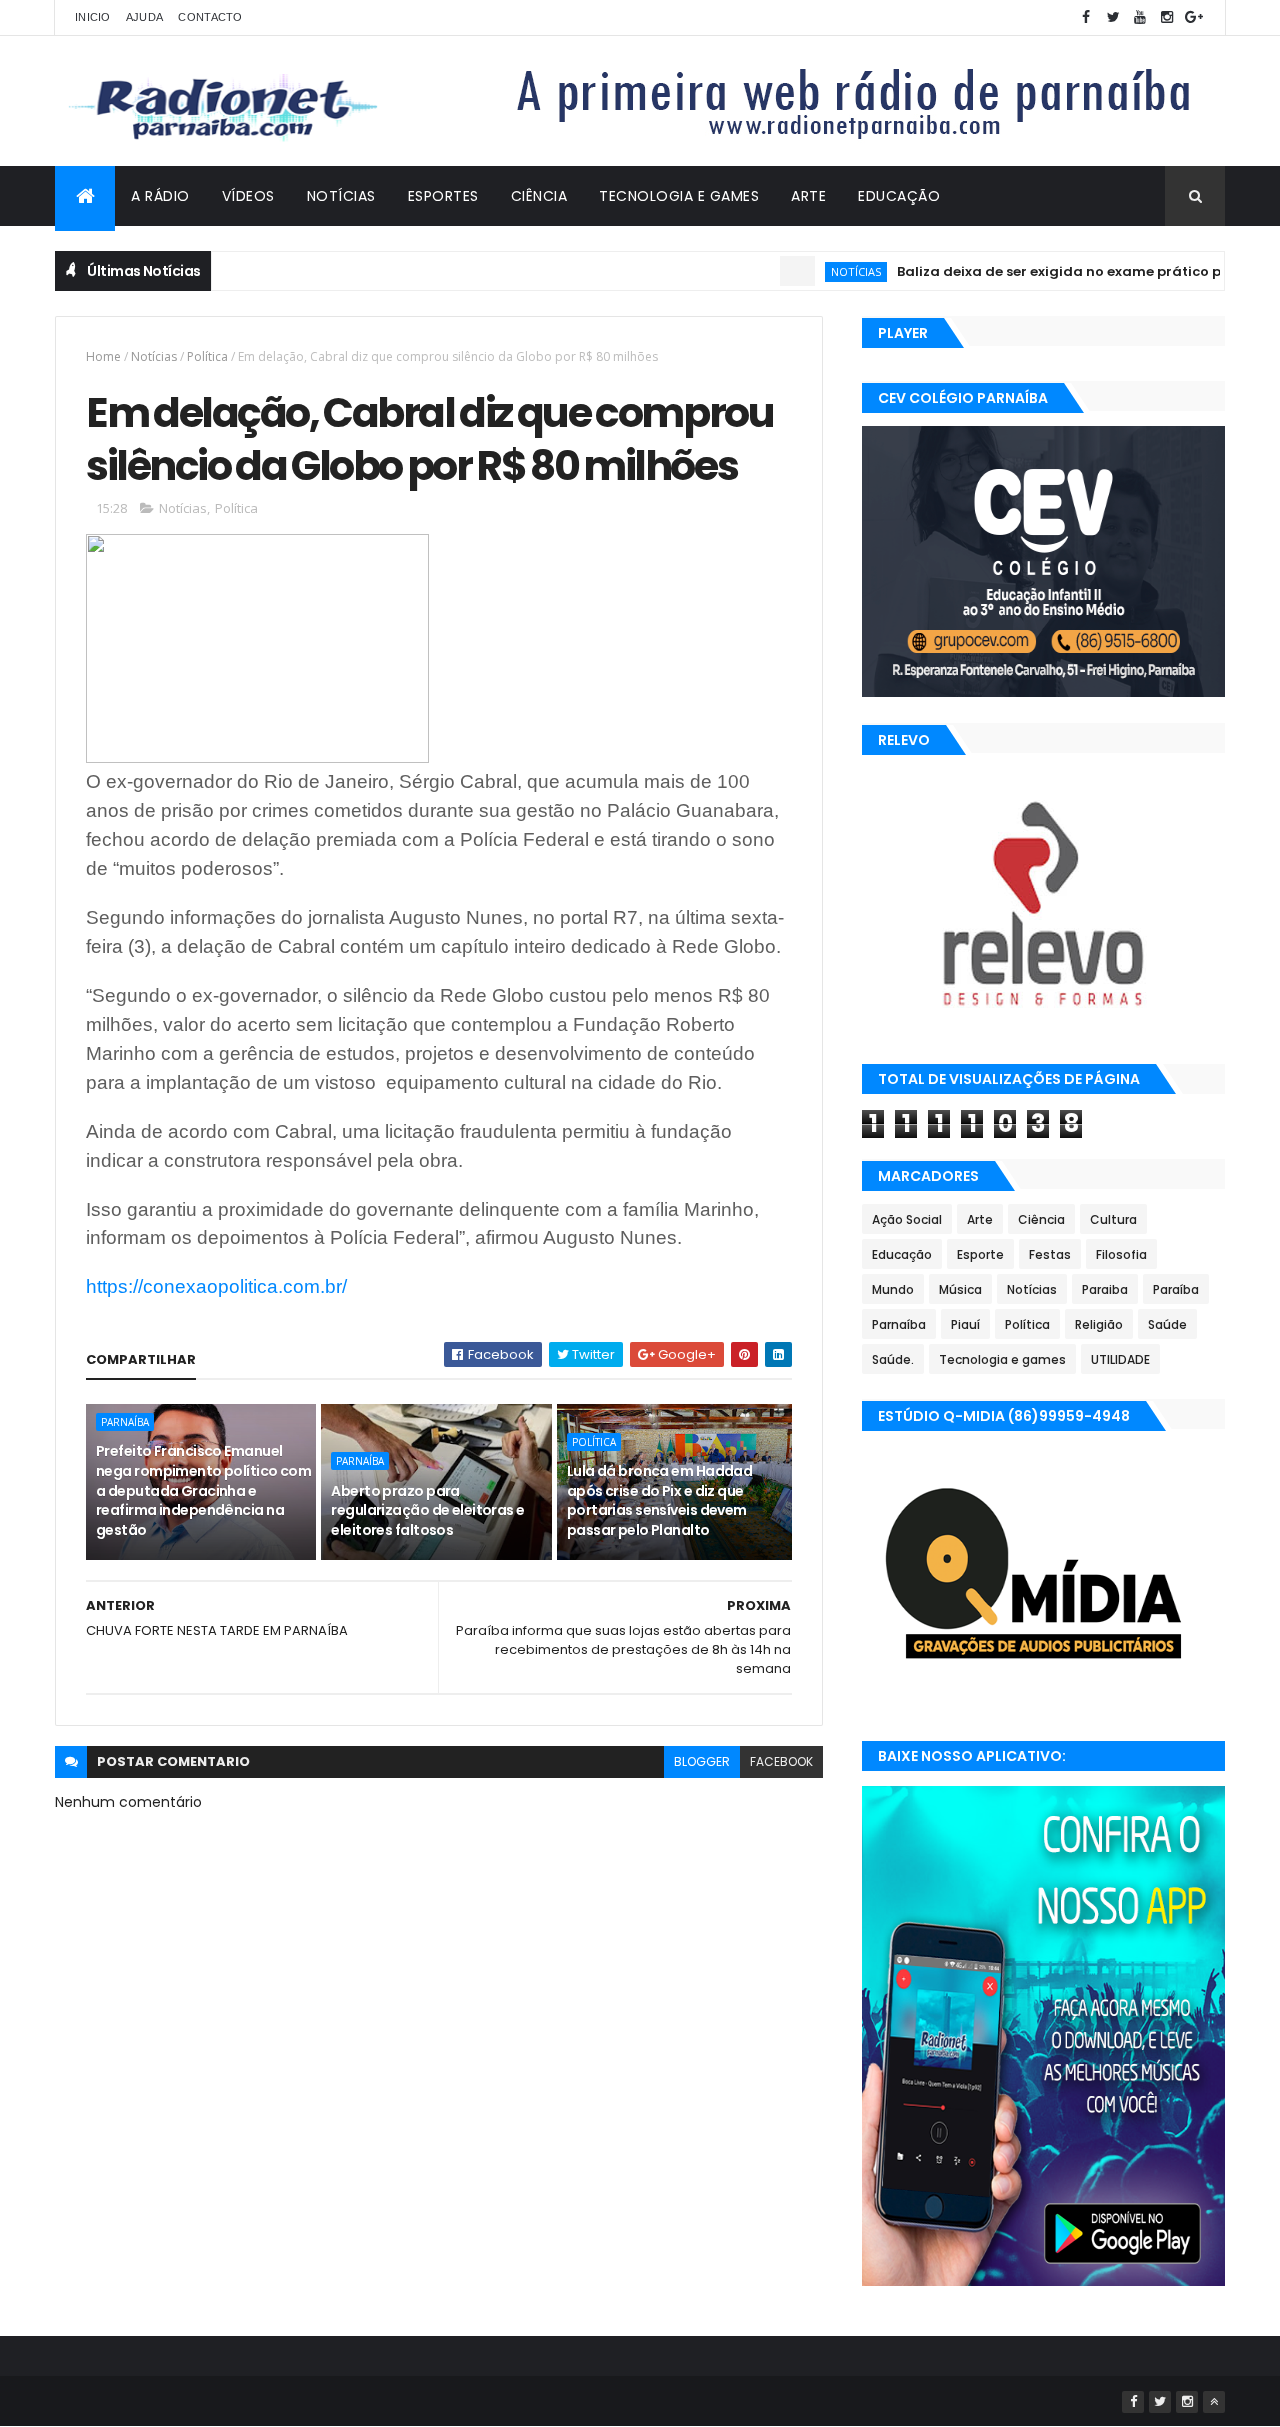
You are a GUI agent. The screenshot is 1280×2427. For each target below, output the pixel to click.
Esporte (980, 1254)
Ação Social (907, 1219)
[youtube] (1140, 17)
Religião (1099, 1324)
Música (960, 1289)
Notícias (341, 196)
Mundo (893, 1289)
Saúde (1167, 1324)
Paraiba (1105, 1289)
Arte (808, 196)
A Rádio (160, 196)
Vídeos (248, 196)
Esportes (443, 196)
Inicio (93, 17)
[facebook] (1086, 17)
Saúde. (893, 1359)
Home (103, 356)
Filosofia (1121, 1254)
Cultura (1113, 1219)
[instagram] (1167, 17)
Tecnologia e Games (679, 196)
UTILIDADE (1120, 1359)
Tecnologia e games (1002, 1359)
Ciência (539, 196)
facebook (781, 1761)
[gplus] (1194, 17)
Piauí (965, 1324)
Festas (1050, 1254)
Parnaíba (125, 1422)
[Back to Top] (1214, 2402)
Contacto (210, 17)
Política (207, 356)
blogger (702, 1761)
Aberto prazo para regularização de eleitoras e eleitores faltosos (427, 1510)
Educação (899, 196)
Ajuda (145, 17)
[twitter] (1113, 17)
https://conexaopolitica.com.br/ (216, 1286)
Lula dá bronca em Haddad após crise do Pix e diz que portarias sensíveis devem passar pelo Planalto (660, 1500)
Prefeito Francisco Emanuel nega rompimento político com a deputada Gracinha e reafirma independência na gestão (203, 1490)
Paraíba (1176, 1289)
